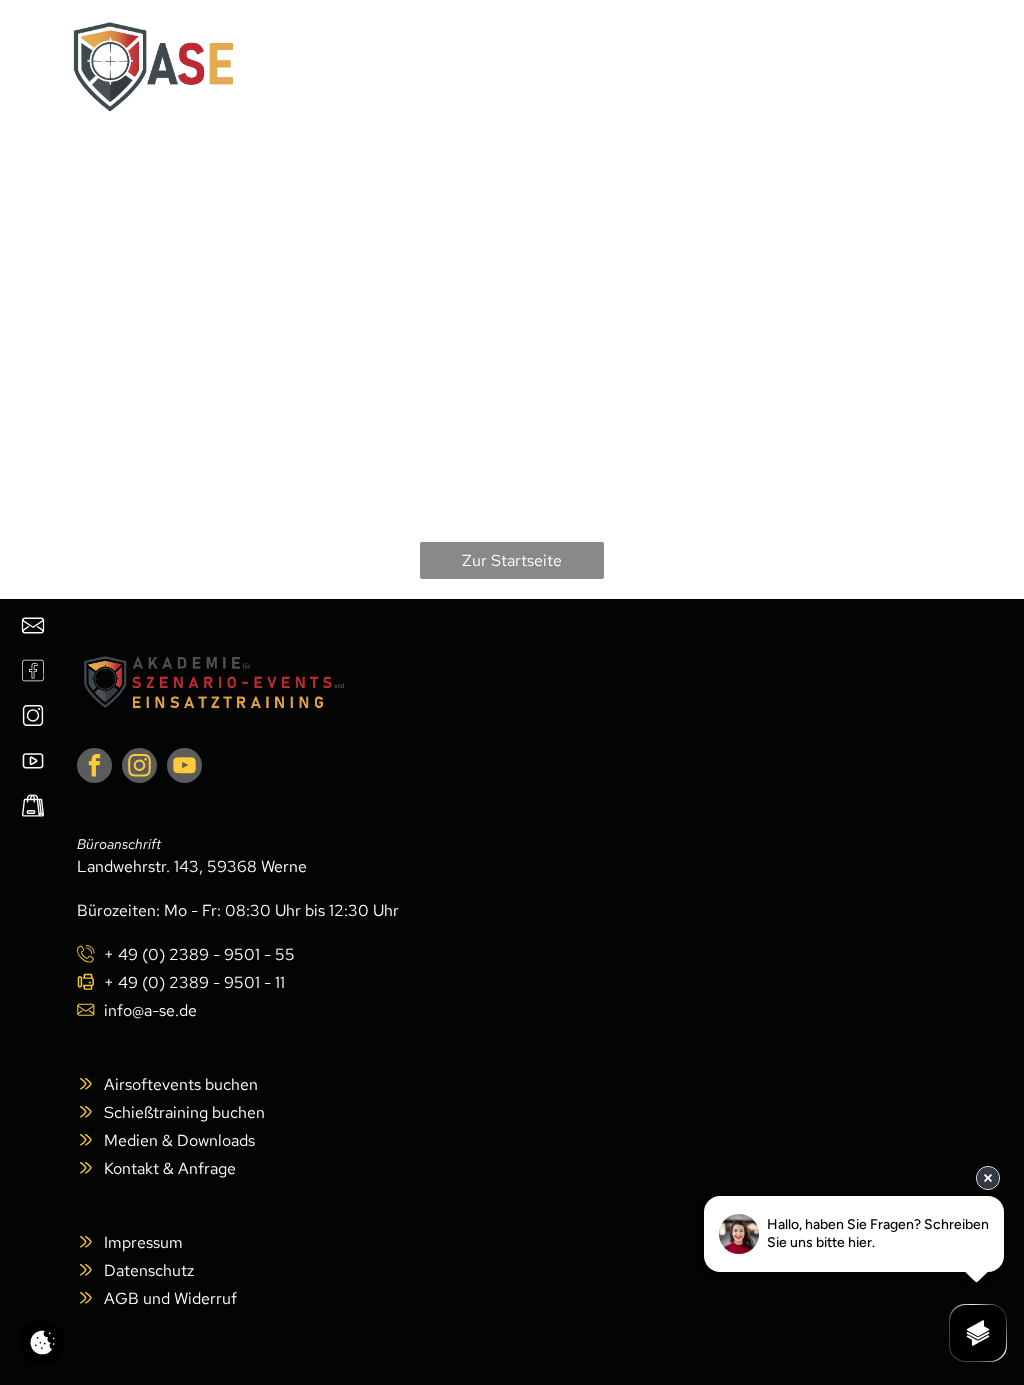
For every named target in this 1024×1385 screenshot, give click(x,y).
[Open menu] (917, 67)
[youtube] (184, 768)
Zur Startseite (512, 560)
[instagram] (139, 768)
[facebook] (94, 768)
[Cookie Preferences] (42, 1342)
